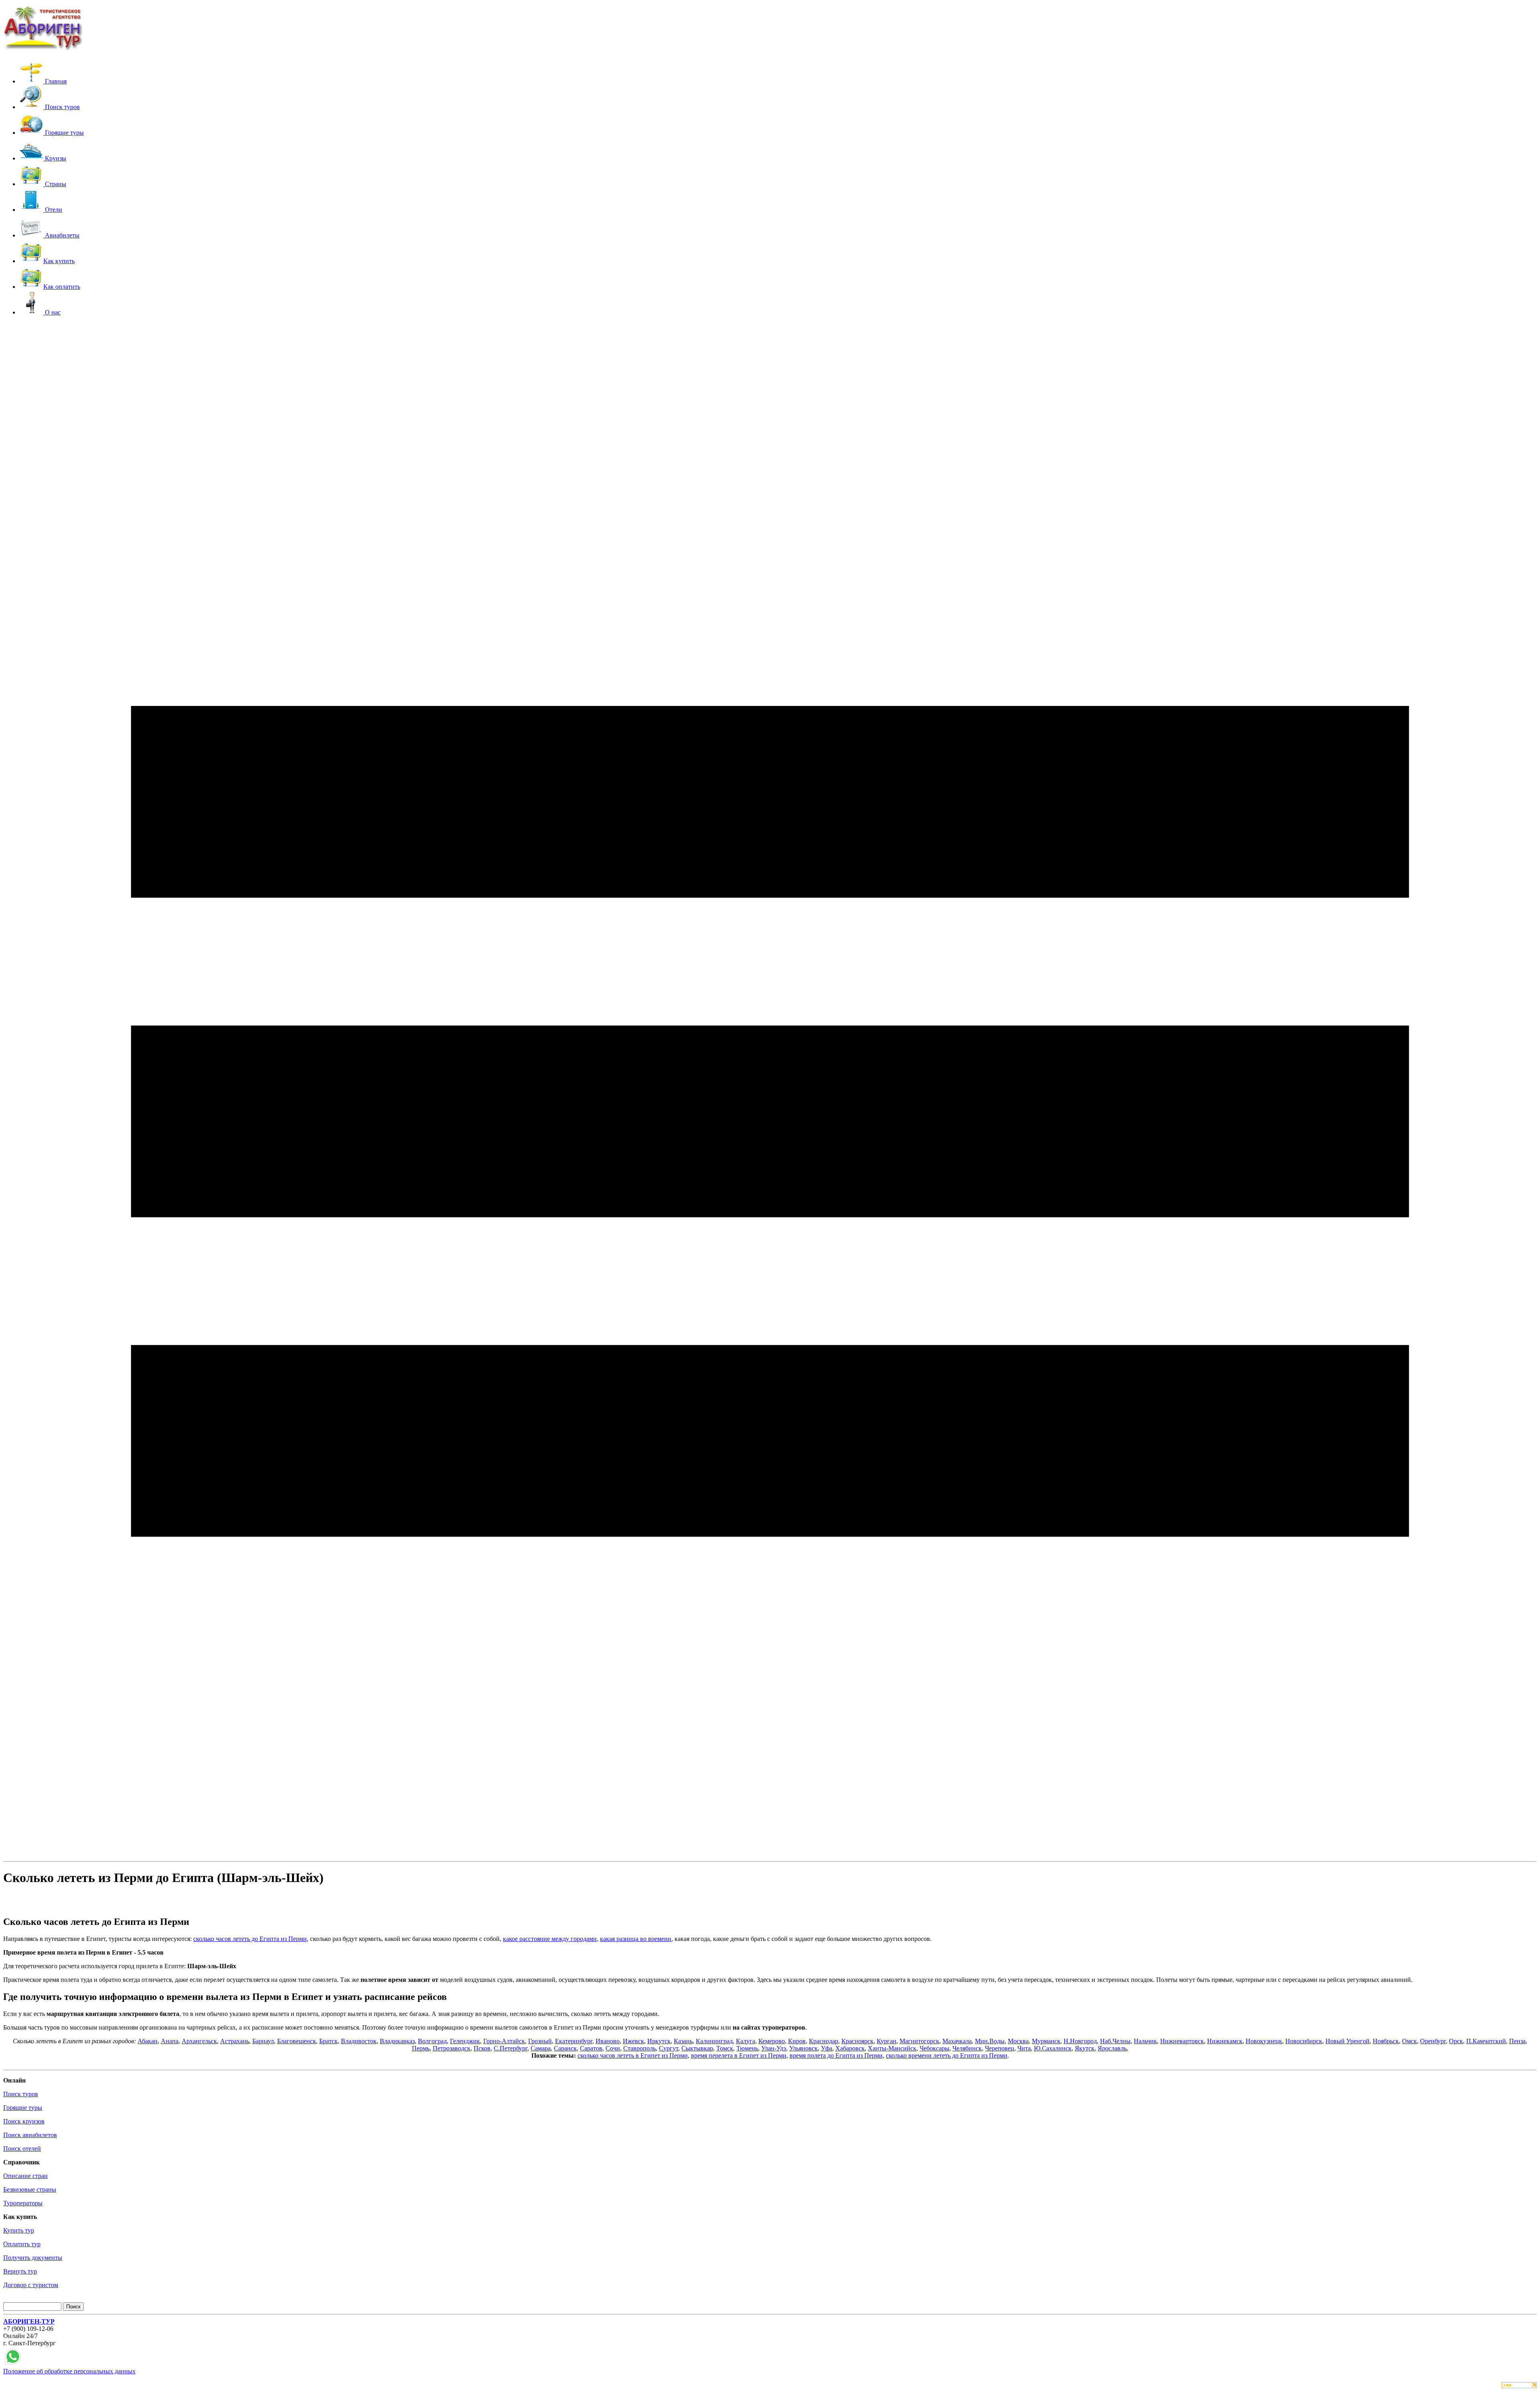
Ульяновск (803, 2048)
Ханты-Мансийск (892, 2048)
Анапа (170, 2041)
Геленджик (465, 2041)
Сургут (669, 2048)
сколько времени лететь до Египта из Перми (947, 2055)
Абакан (148, 2041)
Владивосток (359, 2041)
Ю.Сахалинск (1053, 2048)
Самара (541, 2048)
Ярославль (1112, 2048)
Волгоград (432, 2041)
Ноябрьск (1386, 2041)
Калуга (746, 2041)
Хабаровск (850, 2048)
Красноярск (857, 2041)
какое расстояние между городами (550, 1939)
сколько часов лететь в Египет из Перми (633, 2055)
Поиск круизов (24, 2121)
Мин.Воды (990, 2041)
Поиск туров (21, 2094)
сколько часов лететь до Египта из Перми (250, 1939)
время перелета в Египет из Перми (739, 2055)
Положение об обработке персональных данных (69, 2371)
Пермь (421, 2048)
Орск (1456, 2041)
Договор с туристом (31, 2285)
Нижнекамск (1225, 2041)
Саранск (565, 2048)
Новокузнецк (1264, 2041)
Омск (1409, 2041)
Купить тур (19, 2230)
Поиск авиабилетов (30, 2135)
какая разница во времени (636, 1939)
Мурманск (1046, 2041)
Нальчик (1145, 2041)
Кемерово (772, 2041)
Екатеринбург (574, 2041)
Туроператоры (23, 2203)
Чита (1024, 2048)
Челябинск (967, 2048)
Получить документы (33, 2258)
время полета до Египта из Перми (836, 2055)
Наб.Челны (1115, 2041)
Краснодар (824, 2041)
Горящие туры (23, 2108)
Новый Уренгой (1347, 2041)
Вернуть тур (20, 2271)
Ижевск (633, 2041)
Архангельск (199, 2041)
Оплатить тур (22, 2244)
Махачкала (957, 2041)
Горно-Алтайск (504, 2041)
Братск (328, 2041)
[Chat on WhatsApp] (13, 2364)
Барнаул (263, 2041)
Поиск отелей (22, 2149)
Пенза (1517, 2041)
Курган (887, 2041)
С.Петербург (511, 2048)
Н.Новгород (1080, 2041)
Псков (482, 2048)
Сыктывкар (697, 2048)
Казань (683, 2041)
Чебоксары (934, 2048)
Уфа (827, 2048)
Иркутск (659, 2041)
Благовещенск (297, 2041)
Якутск (1085, 2048)
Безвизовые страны (30, 2189)
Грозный (540, 2041)
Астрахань (235, 2041)
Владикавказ (397, 2041)
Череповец (1000, 2048)
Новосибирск (1304, 2041)
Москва (1018, 2041)
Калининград (714, 2041)
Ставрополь (639, 2048)
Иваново (608, 2041)
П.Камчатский (1486, 2041)
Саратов (591, 2048)
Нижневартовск (1182, 2041)
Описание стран (25, 2176)
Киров (797, 2041)
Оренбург (1433, 2041)
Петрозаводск (452, 2048)
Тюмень (747, 2048)
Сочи (613, 2048)
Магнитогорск (919, 2041)
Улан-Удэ (774, 2048)
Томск (725, 2048)
